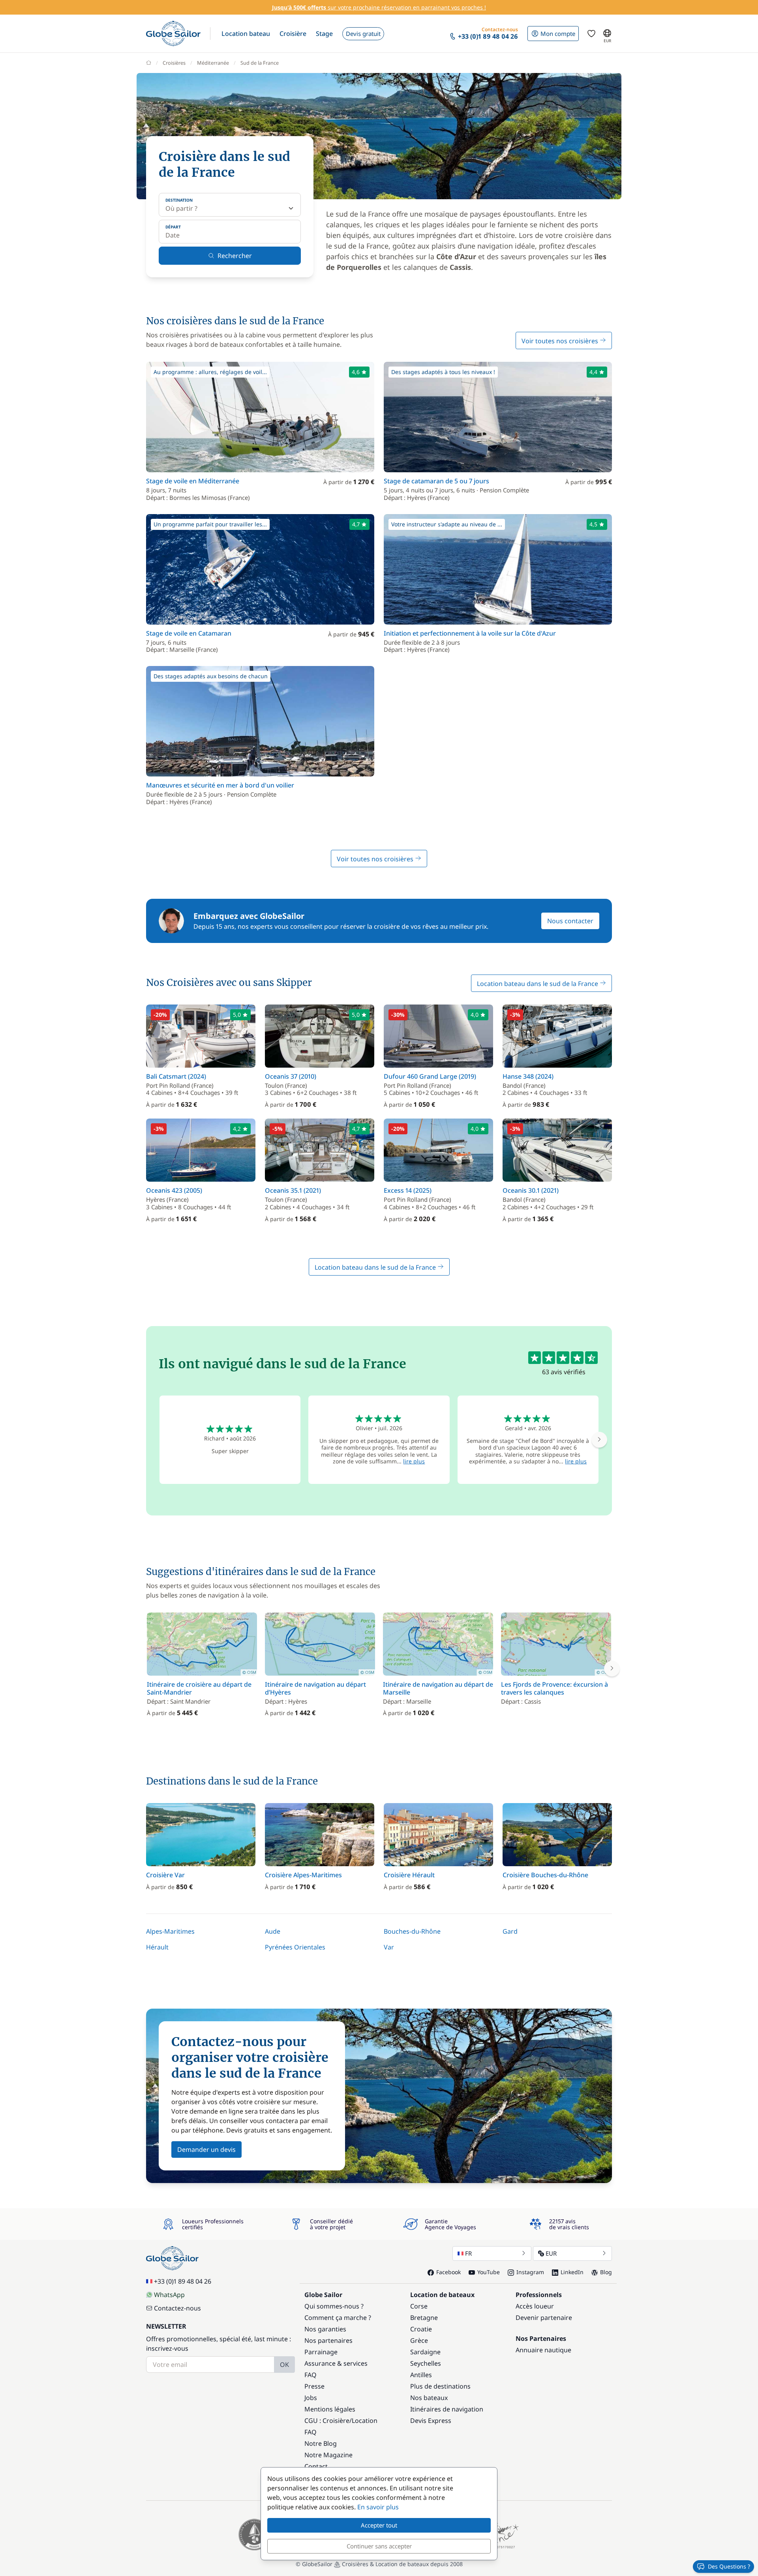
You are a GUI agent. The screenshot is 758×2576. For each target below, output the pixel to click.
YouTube (489, 2272)
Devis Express (431, 2421)
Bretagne (424, 2318)
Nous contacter (570, 921)
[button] (246, 34)
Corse (419, 2306)
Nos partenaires (328, 2340)
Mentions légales (330, 2409)
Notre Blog (321, 2443)
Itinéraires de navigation (447, 2409)
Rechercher (235, 256)
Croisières (174, 63)
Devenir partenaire (544, 2318)
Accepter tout (379, 2525)
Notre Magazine (328, 2455)
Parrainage (321, 2352)
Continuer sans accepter (379, 2546)
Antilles (421, 2375)
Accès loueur (535, 2306)
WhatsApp (169, 2295)
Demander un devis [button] (206, 2149)
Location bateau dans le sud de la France (538, 984)
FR (468, 2253)
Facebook (448, 2272)
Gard (510, 1931)
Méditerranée (213, 63)
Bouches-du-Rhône (412, 1931)
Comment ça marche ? (338, 2318)
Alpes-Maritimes (170, 1931)
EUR (551, 2253)
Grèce (419, 2340)
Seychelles (426, 2363)
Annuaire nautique (543, 2350)
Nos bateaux (429, 2398)
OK (284, 2365)
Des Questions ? (729, 2566)
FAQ (311, 2375)
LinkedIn (572, 2272)
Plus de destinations (440, 2386)
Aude (273, 1931)
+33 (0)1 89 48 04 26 (183, 2281)
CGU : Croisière (327, 2421)
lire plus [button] (414, 1461)
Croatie (421, 2329)
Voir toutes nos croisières (561, 341)
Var (389, 1947)
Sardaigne (425, 2352)
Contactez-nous (177, 2308)
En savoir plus (378, 2507)
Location (365, 2421)
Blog (606, 2272)
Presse (314, 2386)
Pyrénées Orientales (295, 1947)
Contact (316, 2466)
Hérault (157, 1947)
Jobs (311, 2398)
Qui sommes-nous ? (334, 2306)
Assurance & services (336, 2363)
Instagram (530, 2272)
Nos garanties (325, 2329)
